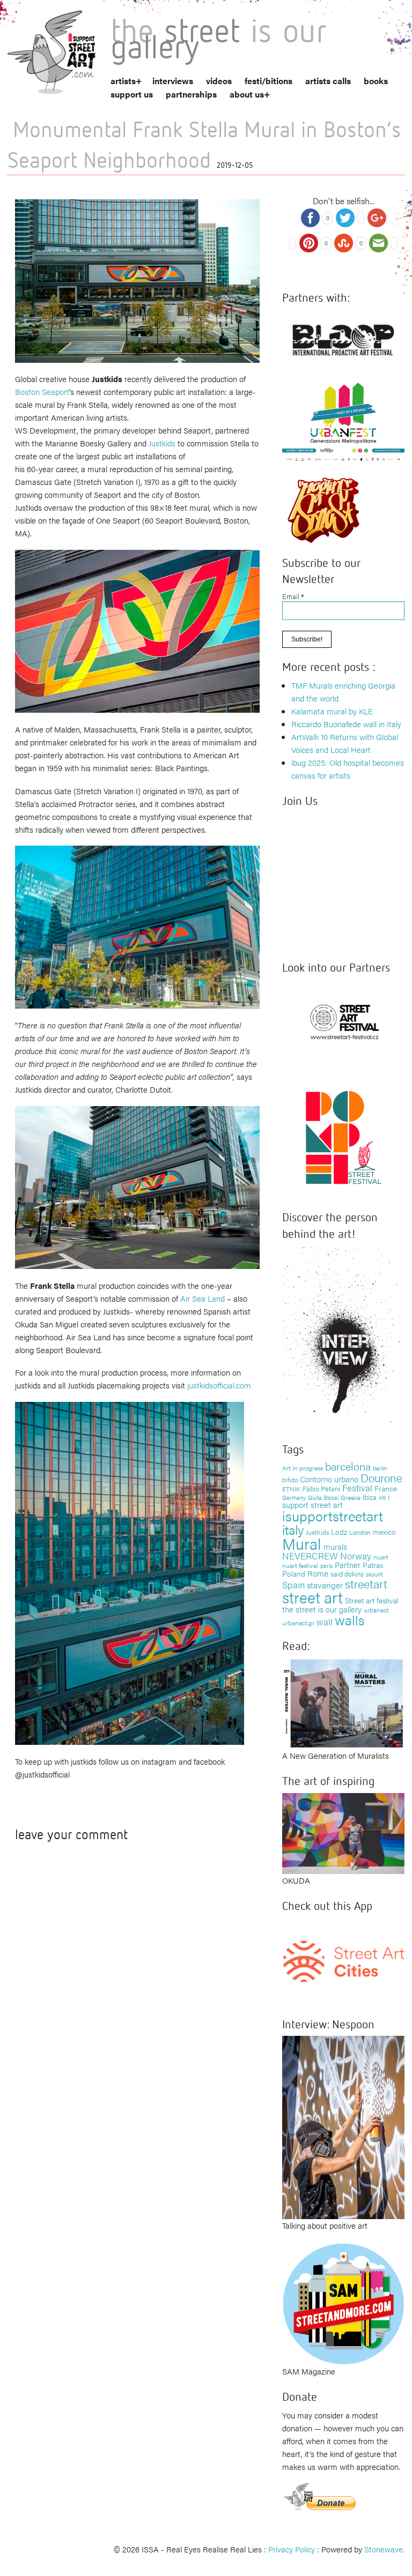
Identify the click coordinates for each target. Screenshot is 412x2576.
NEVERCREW (310, 1556)
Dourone (381, 1477)
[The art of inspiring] (343, 1832)
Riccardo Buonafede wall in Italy (346, 724)
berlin (380, 1468)
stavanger (325, 1585)
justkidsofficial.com (219, 1385)
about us (247, 94)
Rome (318, 1573)
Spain (293, 1584)
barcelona (348, 1466)
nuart (381, 1557)
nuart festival (300, 1565)
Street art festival (372, 1600)
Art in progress (303, 1468)
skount (374, 1574)
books (376, 81)
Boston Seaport (42, 391)
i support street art (336, 1501)
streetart (366, 1583)
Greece (351, 1497)
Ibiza (370, 1497)
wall (325, 1622)
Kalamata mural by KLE (332, 711)
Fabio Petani (321, 1488)
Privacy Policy (292, 2549)
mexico (384, 1532)
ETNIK (291, 1489)
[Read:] (343, 1702)
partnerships (191, 94)
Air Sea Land (203, 1298)
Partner (348, 1565)
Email (293, 596)
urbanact (376, 1610)
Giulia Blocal (323, 1497)
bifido (290, 1480)
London (360, 1532)
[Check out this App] (343, 1960)
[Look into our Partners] (343, 1021)
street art (312, 1597)
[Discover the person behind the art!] (343, 1336)
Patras (373, 1565)
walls (350, 1620)
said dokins (347, 1574)
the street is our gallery (322, 1609)
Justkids (162, 443)
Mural (302, 1543)
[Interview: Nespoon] (343, 2126)
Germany (294, 1498)
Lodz (339, 1532)
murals (335, 1546)
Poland (294, 1573)
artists (123, 81)
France (386, 1488)
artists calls (328, 81)
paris (326, 1566)
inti (382, 1497)
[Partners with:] (343, 337)
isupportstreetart (333, 1516)
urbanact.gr (298, 1623)
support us (132, 94)
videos (219, 81)
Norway (356, 1556)
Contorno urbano (329, 1479)
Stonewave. (384, 2549)
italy (293, 1529)
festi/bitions (268, 81)
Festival (357, 1488)
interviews (173, 81)
